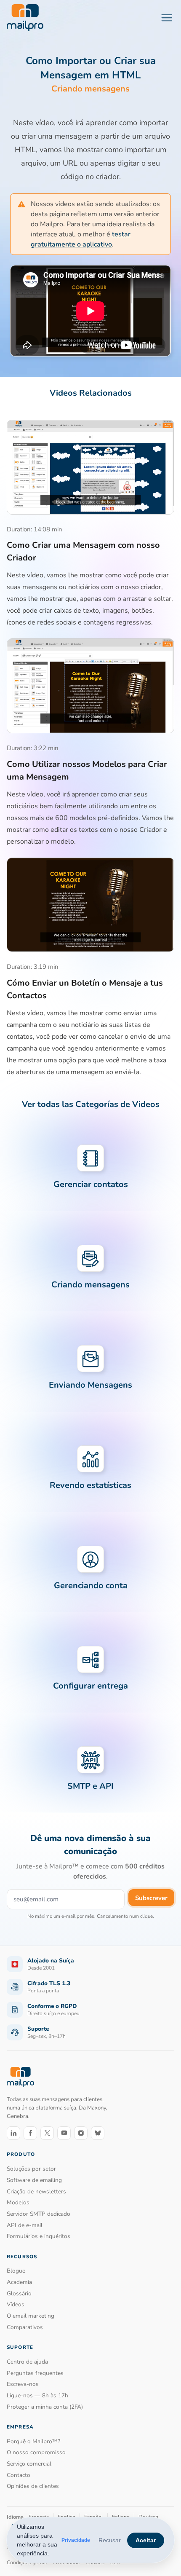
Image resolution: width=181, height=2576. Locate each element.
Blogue (16, 2271)
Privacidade (76, 2540)
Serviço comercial (29, 2464)
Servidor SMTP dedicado (39, 2214)
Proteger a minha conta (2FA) (45, 2407)
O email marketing (31, 2316)
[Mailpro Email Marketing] (20, 2077)
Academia (19, 2282)
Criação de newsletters (36, 2191)
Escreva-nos (23, 2384)
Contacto (19, 2475)
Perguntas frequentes (35, 2373)
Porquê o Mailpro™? (33, 2441)
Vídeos (16, 2304)
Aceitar (146, 2540)
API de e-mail (25, 2225)
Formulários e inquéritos (39, 2236)
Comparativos (25, 2327)
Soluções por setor (31, 2169)
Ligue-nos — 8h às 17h (37, 2395)
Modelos (18, 2202)
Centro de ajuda (27, 2362)
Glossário (19, 2293)
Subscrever (151, 1898)
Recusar (110, 2540)
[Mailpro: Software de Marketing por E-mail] (25, 18)
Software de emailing (34, 2180)
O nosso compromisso (36, 2452)
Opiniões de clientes (33, 2486)
